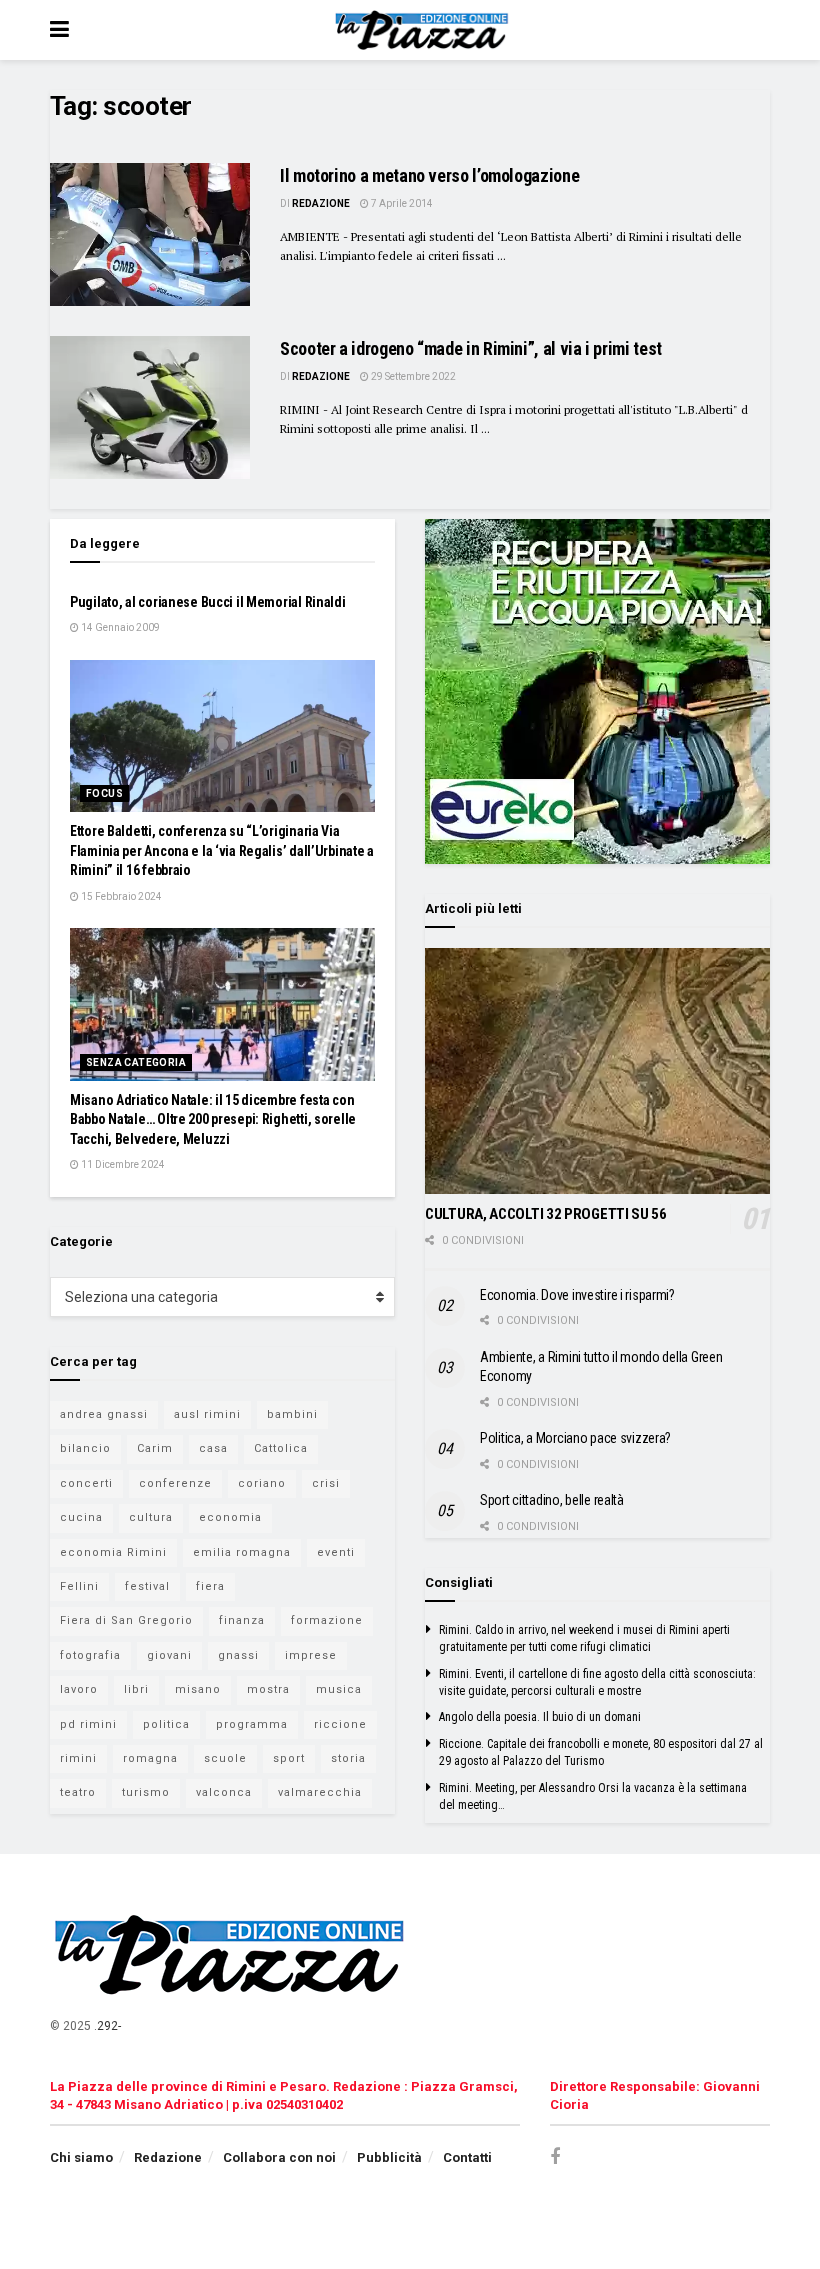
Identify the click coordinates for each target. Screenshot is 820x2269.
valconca (224, 1792)
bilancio (85, 1448)
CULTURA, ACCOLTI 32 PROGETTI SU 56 (546, 1214)
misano (198, 1689)
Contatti (467, 2157)
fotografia (90, 1655)
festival (147, 1586)
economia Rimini (113, 1552)
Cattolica (281, 1448)
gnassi (238, 1655)
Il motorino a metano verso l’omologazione (429, 175)
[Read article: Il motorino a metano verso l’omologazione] (150, 234)
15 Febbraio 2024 (120, 896)
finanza (242, 1620)
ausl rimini (207, 1414)
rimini (78, 1758)
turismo (146, 1792)
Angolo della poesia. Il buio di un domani (540, 1717)
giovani (169, 1655)
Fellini (79, 1586)
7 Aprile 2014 (401, 203)
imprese (311, 1655)
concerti (86, 1483)
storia (348, 1758)
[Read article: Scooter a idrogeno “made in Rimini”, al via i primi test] (150, 407)
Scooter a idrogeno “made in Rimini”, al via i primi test (471, 348)
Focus (104, 793)
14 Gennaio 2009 (119, 627)
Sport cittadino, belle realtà (552, 1500)
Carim (155, 1448)
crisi (326, 1483)
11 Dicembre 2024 (122, 1164)
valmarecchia (320, 1792)
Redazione (321, 203)
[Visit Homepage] (424, 30)
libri (136, 1689)
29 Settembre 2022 (412, 376)
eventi (336, 1552)
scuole (225, 1758)
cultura (151, 1517)
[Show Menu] (59, 30)
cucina (81, 1517)
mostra (268, 1689)
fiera (210, 1586)
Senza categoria (136, 1062)
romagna (150, 1758)
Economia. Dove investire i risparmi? (577, 1295)
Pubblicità (389, 2157)
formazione (327, 1620)
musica (339, 1689)
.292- (107, 2026)
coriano (262, 1483)
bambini (292, 1414)
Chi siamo (81, 2157)
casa (213, 1448)
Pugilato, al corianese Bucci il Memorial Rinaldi (208, 602)
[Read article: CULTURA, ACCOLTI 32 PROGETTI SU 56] (597, 1071)
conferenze (175, 1483)
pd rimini (88, 1724)
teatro (78, 1792)
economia (230, 1517)
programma (252, 1724)
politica (166, 1724)
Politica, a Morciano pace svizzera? (575, 1438)
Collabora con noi (279, 2157)
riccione (340, 1724)
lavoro (79, 1689)
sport (289, 1758)
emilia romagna (242, 1552)
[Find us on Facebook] (555, 2157)
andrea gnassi (104, 1414)
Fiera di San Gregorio (126, 1620)
